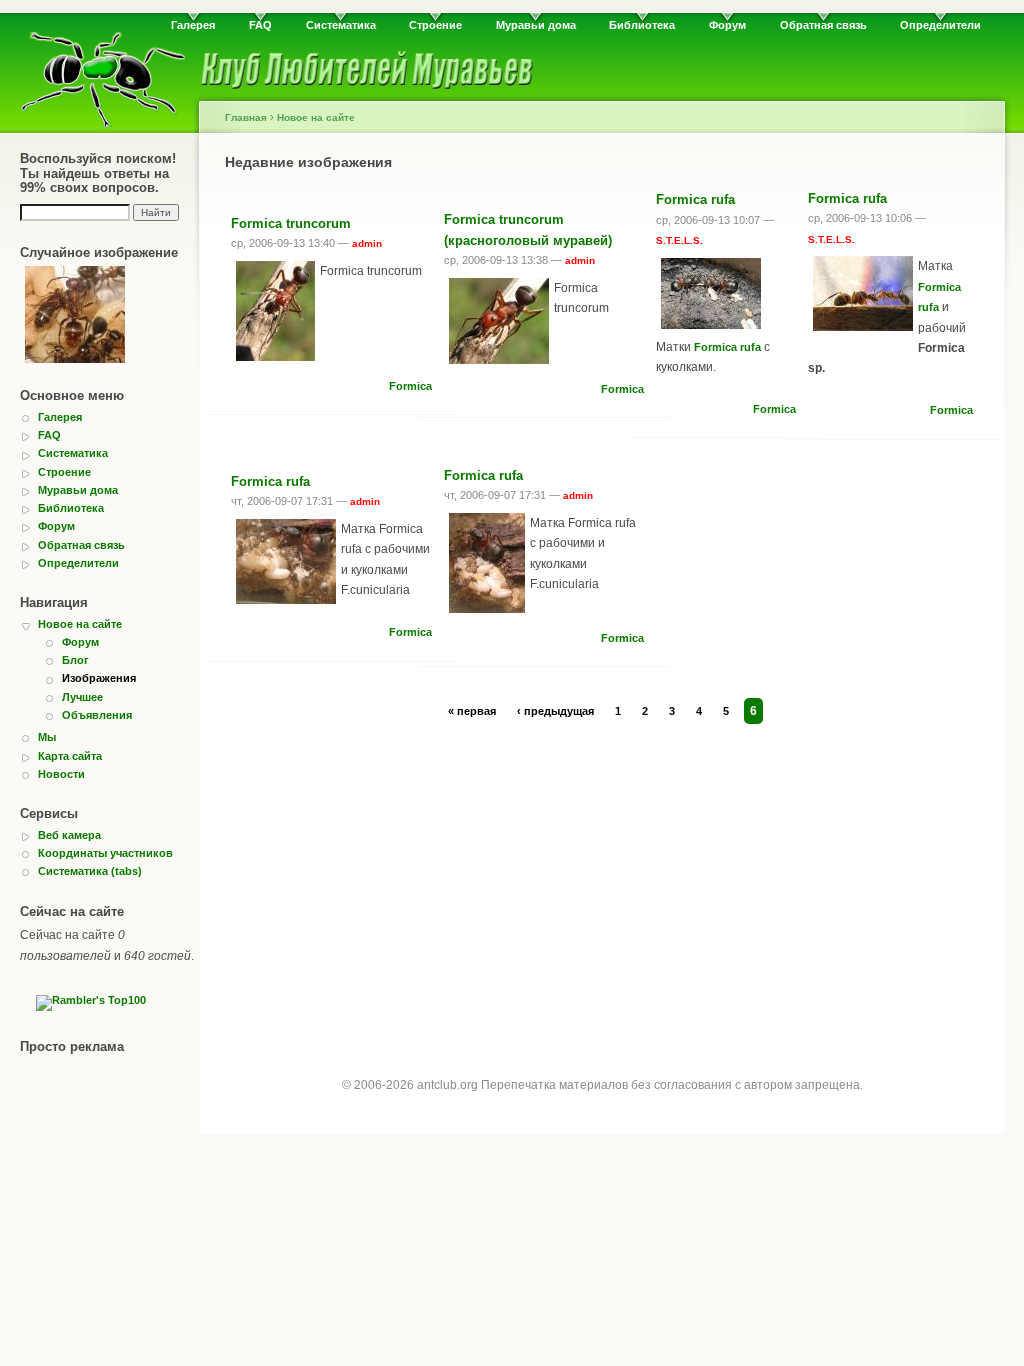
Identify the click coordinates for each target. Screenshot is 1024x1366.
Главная (246, 117)
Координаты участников (105, 853)
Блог (75, 660)
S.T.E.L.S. (679, 240)
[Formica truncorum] (275, 315)
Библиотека (642, 25)
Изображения (99, 678)
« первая (472, 711)
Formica (410, 386)
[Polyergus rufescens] (75, 318)
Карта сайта (70, 756)
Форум (727, 25)
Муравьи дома (536, 25)
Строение (435, 25)
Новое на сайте (80, 624)
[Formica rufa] (711, 297)
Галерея (193, 25)
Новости (61, 774)
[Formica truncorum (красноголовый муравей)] (499, 325)
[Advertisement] (602, 881)
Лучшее (82, 697)
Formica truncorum (291, 223)
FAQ (260, 25)
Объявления (97, 715)
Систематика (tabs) (90, 871)
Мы (47, 737)
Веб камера (69, 835)
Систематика (341, 25)
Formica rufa (695, 199)
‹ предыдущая (555, 711)
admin (367, 243)
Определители (940, 25)
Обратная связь (823, 25)
